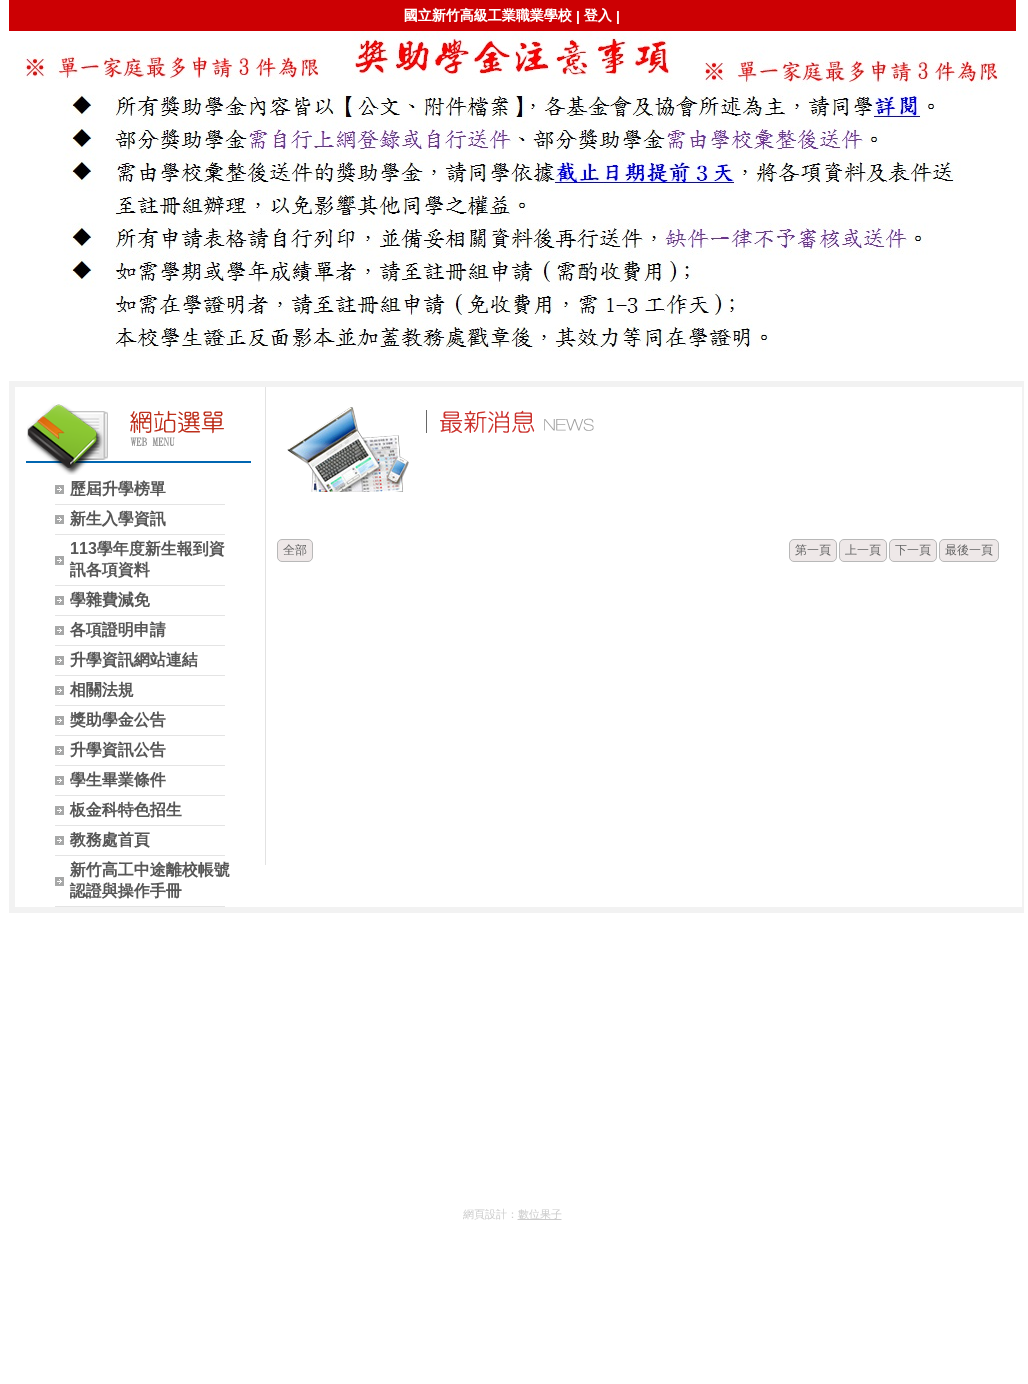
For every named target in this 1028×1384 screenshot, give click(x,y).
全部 (295, 550)
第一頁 (813, 550)
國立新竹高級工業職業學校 (488, 15)
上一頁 (863, 550)
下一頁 (913, 550)
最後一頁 (969, 550)
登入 (598, 15)
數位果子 (540, 1214)
